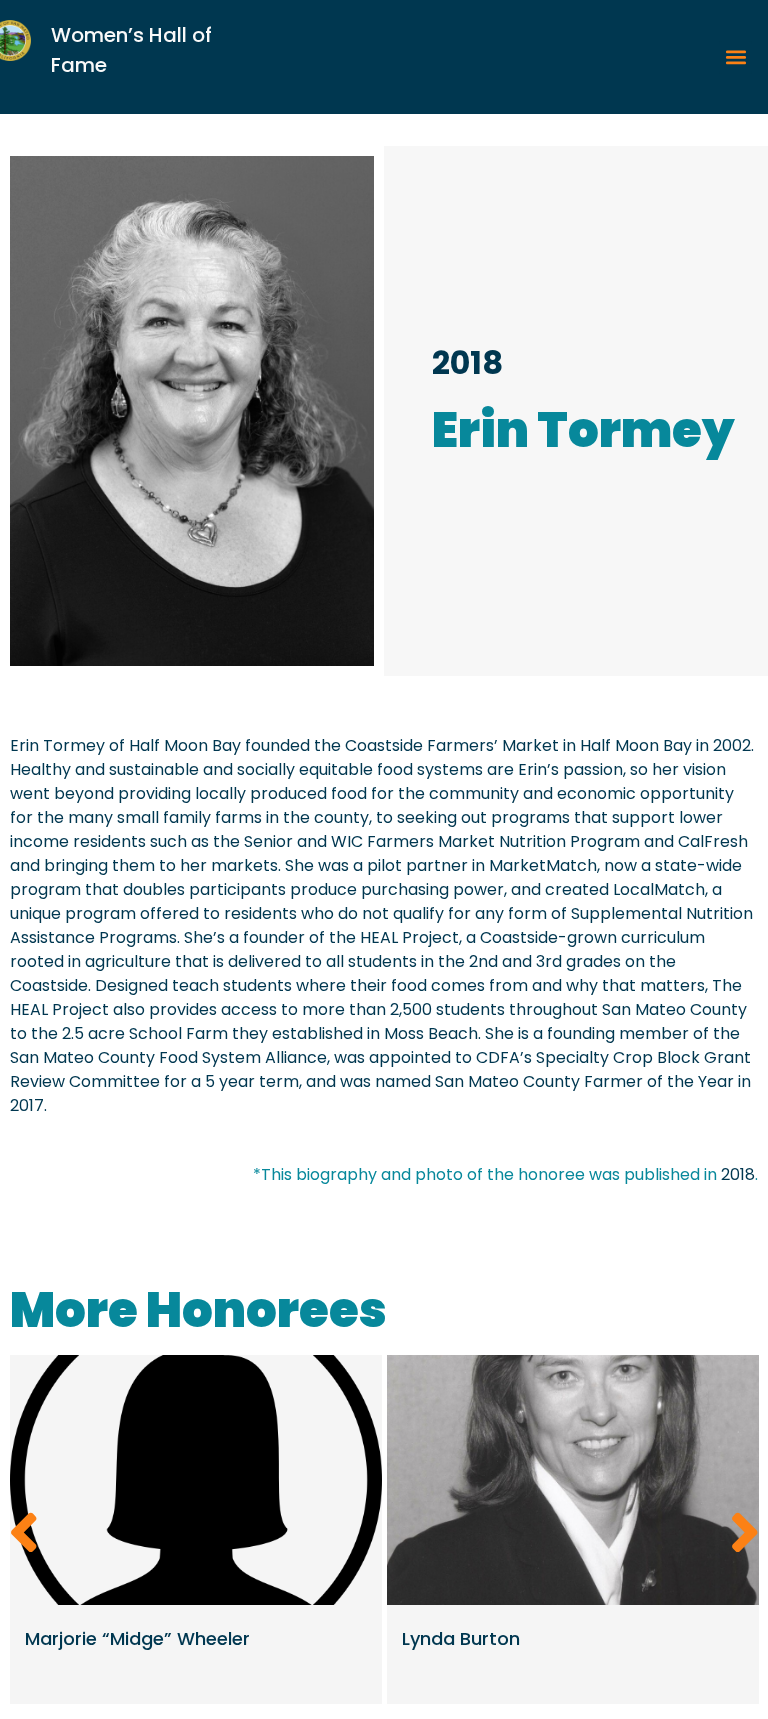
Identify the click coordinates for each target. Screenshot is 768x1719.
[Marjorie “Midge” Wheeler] (196, 1480)
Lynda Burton (461, 1638)
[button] (735, 57)
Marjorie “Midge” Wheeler (137, 1638)
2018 (467, 362)
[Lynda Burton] (573, 1480)
